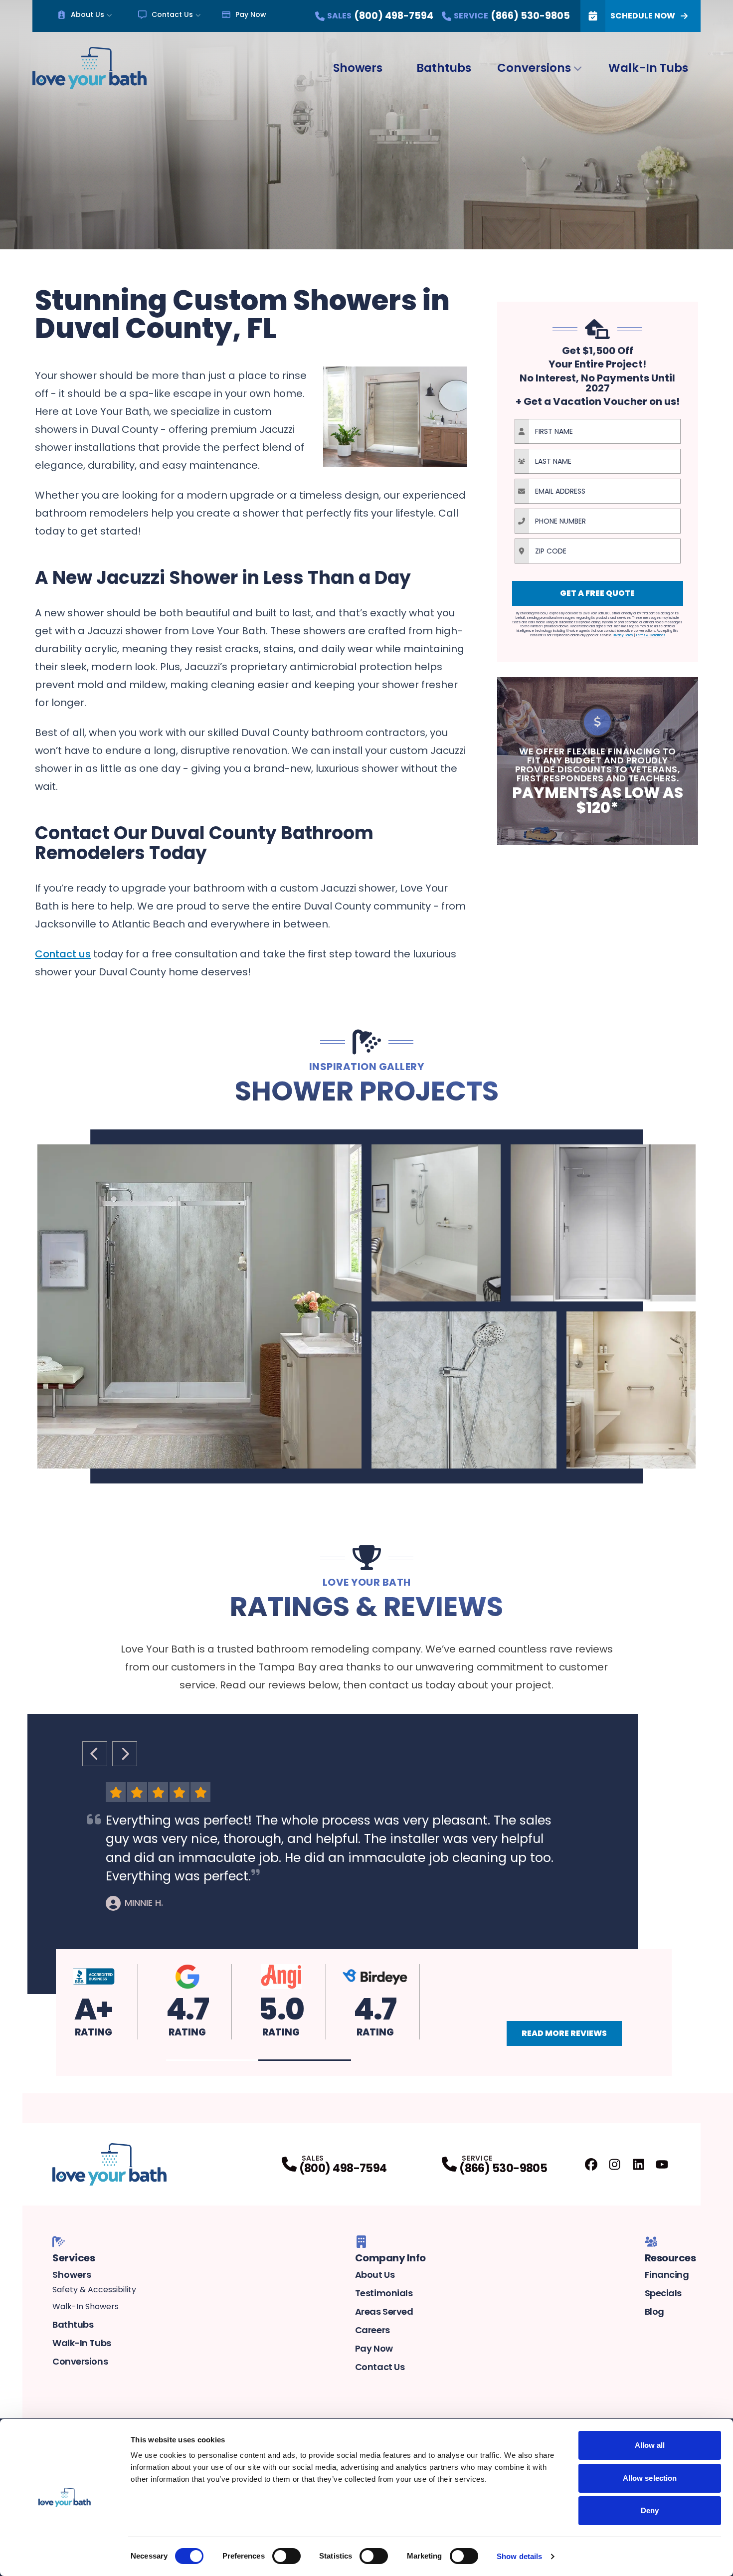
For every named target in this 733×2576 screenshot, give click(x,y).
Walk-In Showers (86, 2306)
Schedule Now (643, 16)
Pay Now (251, 14)
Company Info (390, 2258)
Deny (650, 2510)
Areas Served (384, 2311)
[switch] (286, 2556)
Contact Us (172, 14)
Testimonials (384, 2293)
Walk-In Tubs (648, 68)
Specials (663, 2293)
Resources (670, 2258)
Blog (654, 2311)
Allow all (650, 2445)
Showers (358, 68)
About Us (88, 14)
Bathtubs (444, 68)
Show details (519, 2556)
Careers (372, 2330)
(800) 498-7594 (343, 2168)
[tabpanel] (366, 1306)
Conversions (534, 68)
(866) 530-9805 (503, 2168)
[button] (212, 2060)
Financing (667, 2275)
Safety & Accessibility (94, 2290)
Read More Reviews (564, 2033)
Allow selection (650, 2478)
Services (74, 2258)
